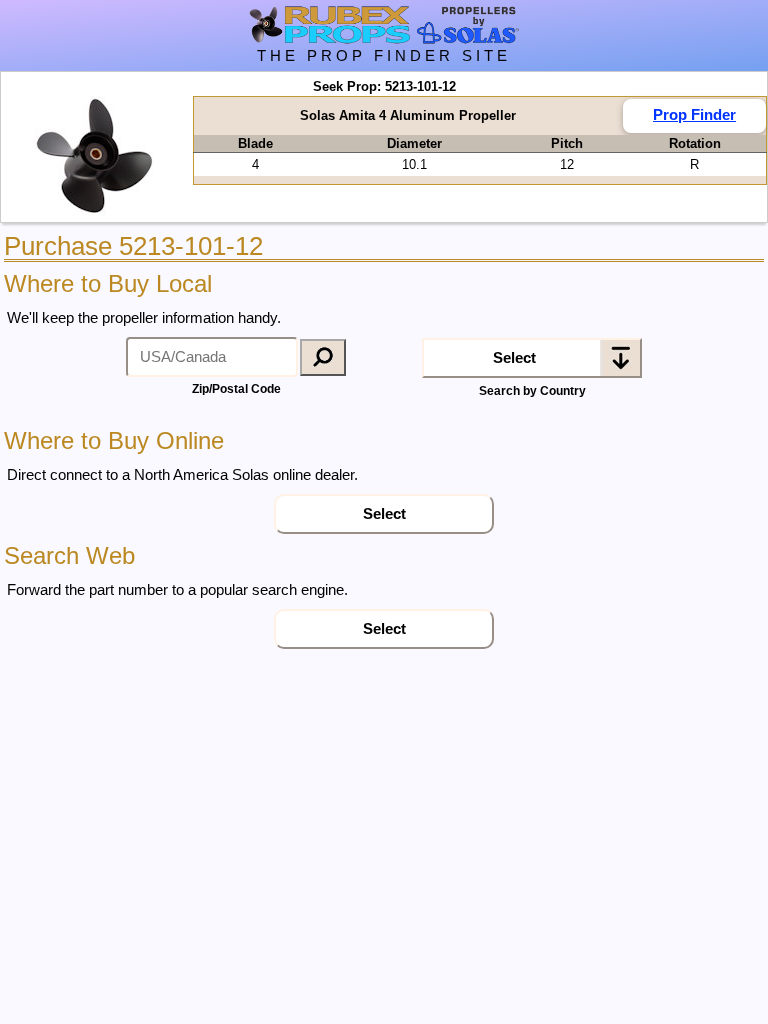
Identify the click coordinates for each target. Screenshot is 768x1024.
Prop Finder (694, 114)
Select (514, 357)
